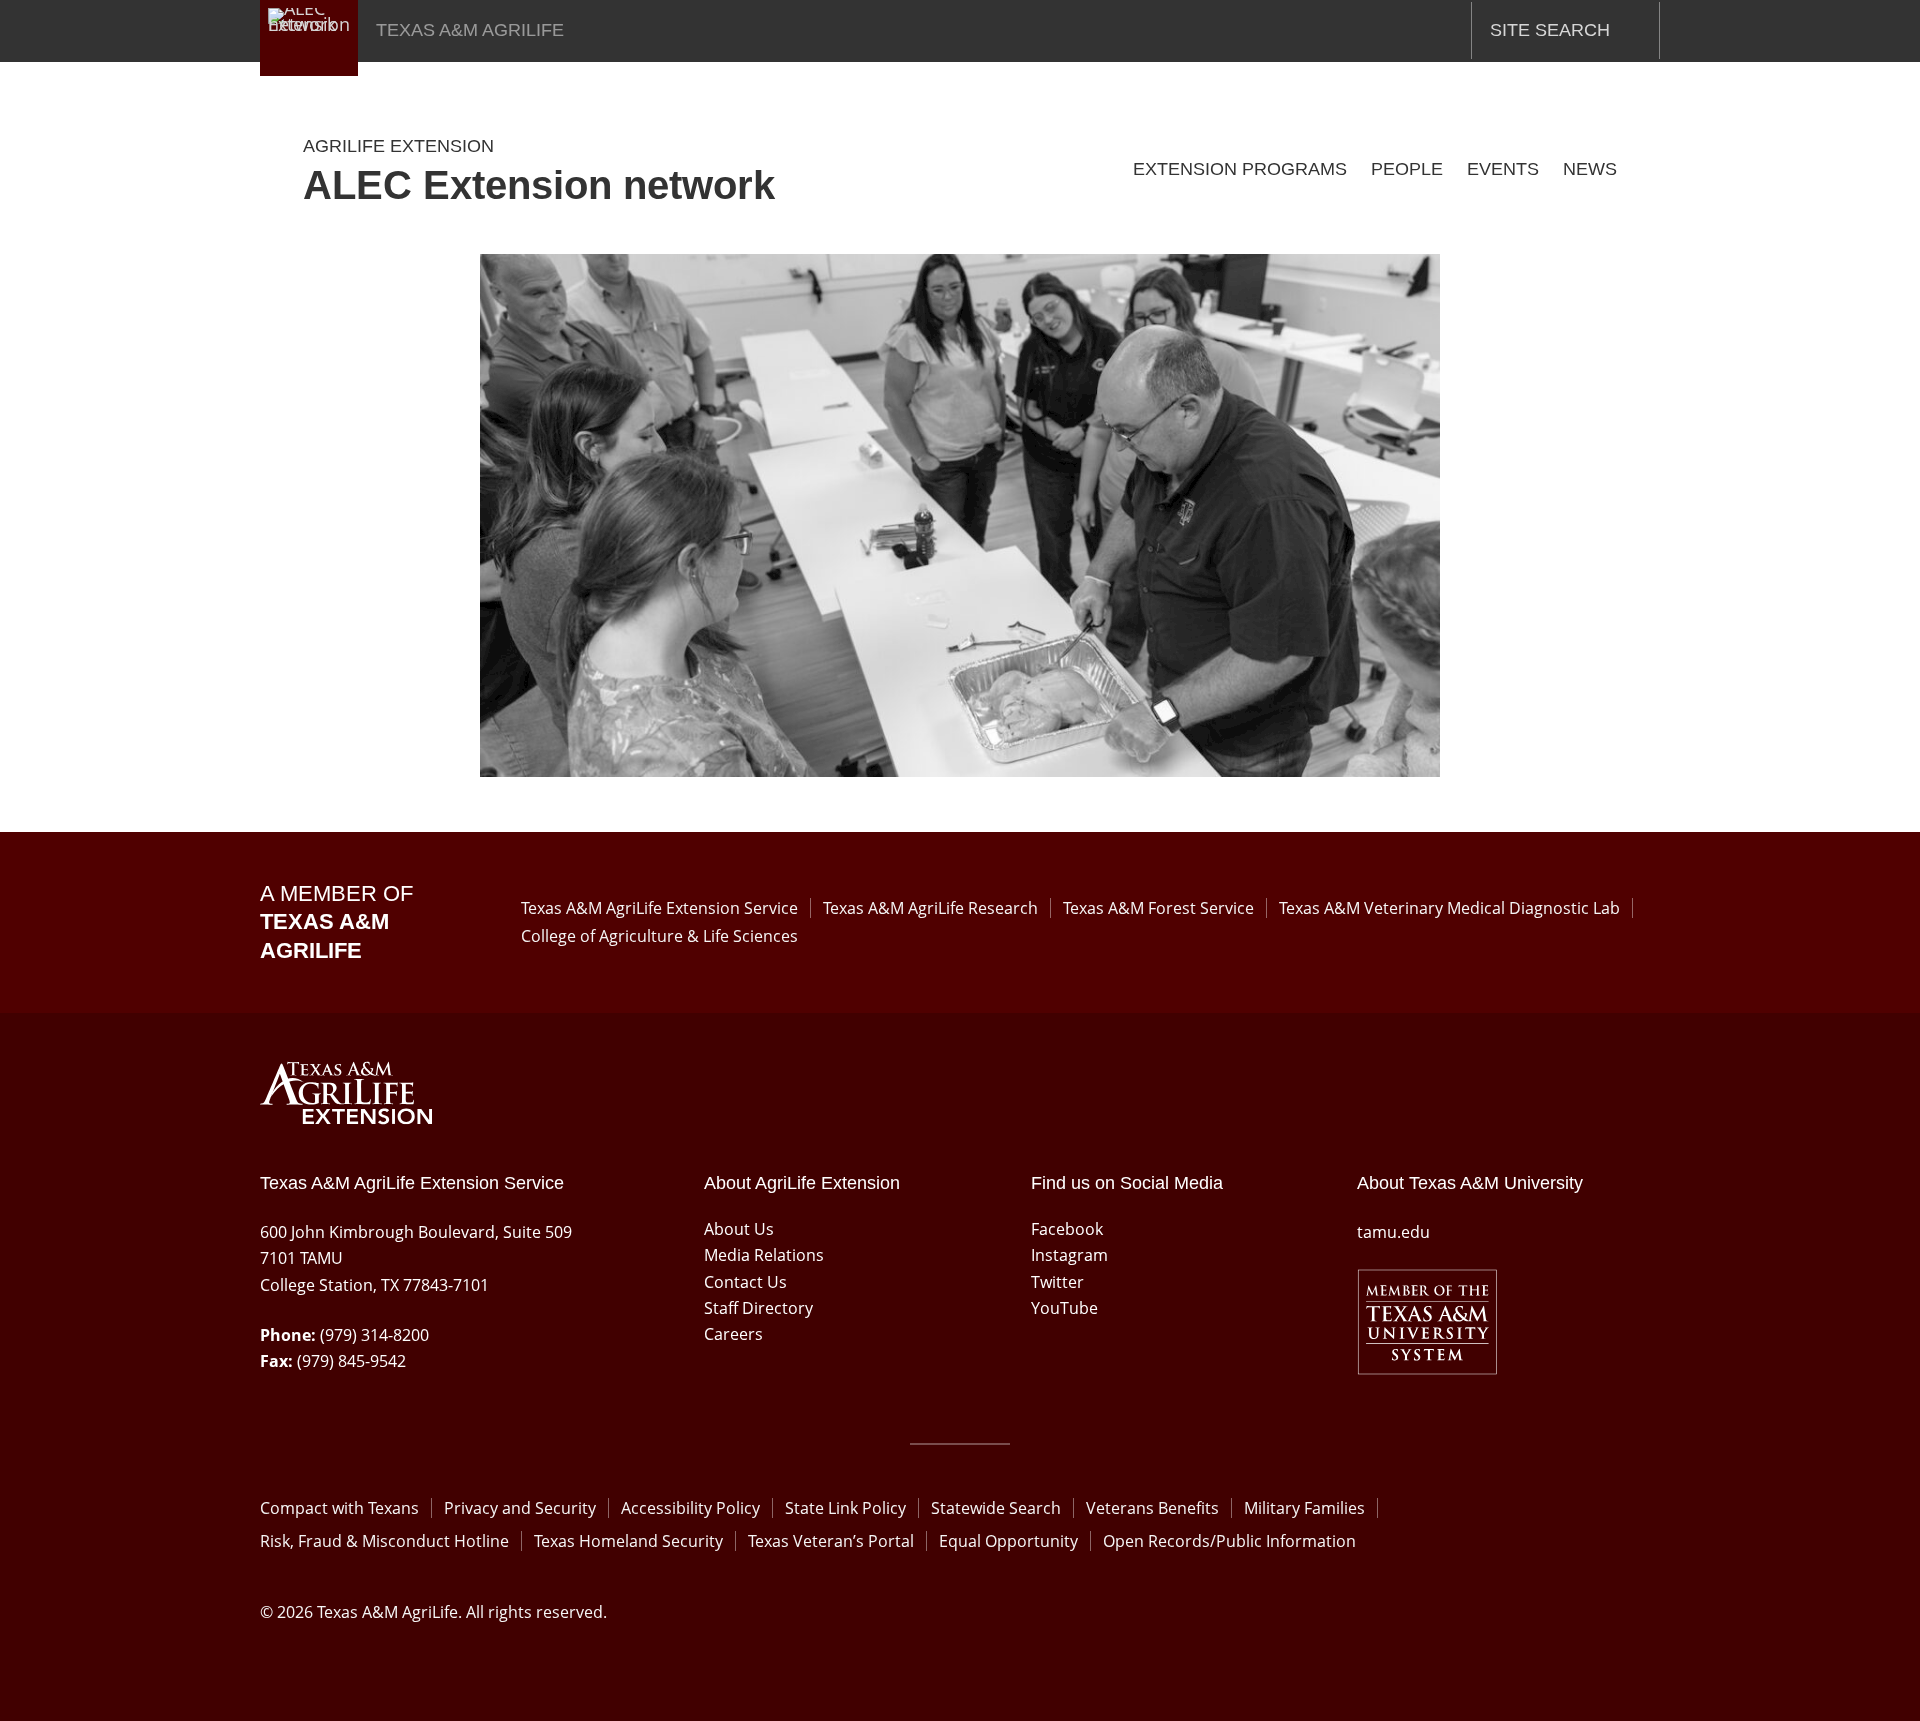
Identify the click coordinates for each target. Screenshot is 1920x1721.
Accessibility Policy (690, 1508)
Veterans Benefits (1152, 1508)
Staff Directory (758, 1308)
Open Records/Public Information (1229, 1541)
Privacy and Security (520, 1508)
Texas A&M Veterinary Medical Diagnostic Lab (1449, 908)
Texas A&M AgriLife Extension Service (659, 908)
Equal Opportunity (1008, 1541)
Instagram (1069, 1255)
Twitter (1057, 1282)
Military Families (1304, 1508)
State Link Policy (845, 1508)
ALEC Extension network (539, 185)
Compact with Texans (339, 1508)
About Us (739, 1229)
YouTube (1064, 1308)
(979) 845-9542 (351, 1361)
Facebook (1067, 1229)
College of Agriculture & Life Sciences (659, 936)
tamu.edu (1393, 1232)
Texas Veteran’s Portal (831, 1541)
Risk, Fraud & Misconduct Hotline (384, 1541)
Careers (733, 1334)
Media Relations (764, 1255)
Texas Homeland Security (628, 1541)
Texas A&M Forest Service (1158, 908)
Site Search (1550, 30)
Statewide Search (996, 1508)
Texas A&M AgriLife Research (930, 908)
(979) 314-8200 (374, 1335)
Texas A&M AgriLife (470, 30)
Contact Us (745, 1282)
